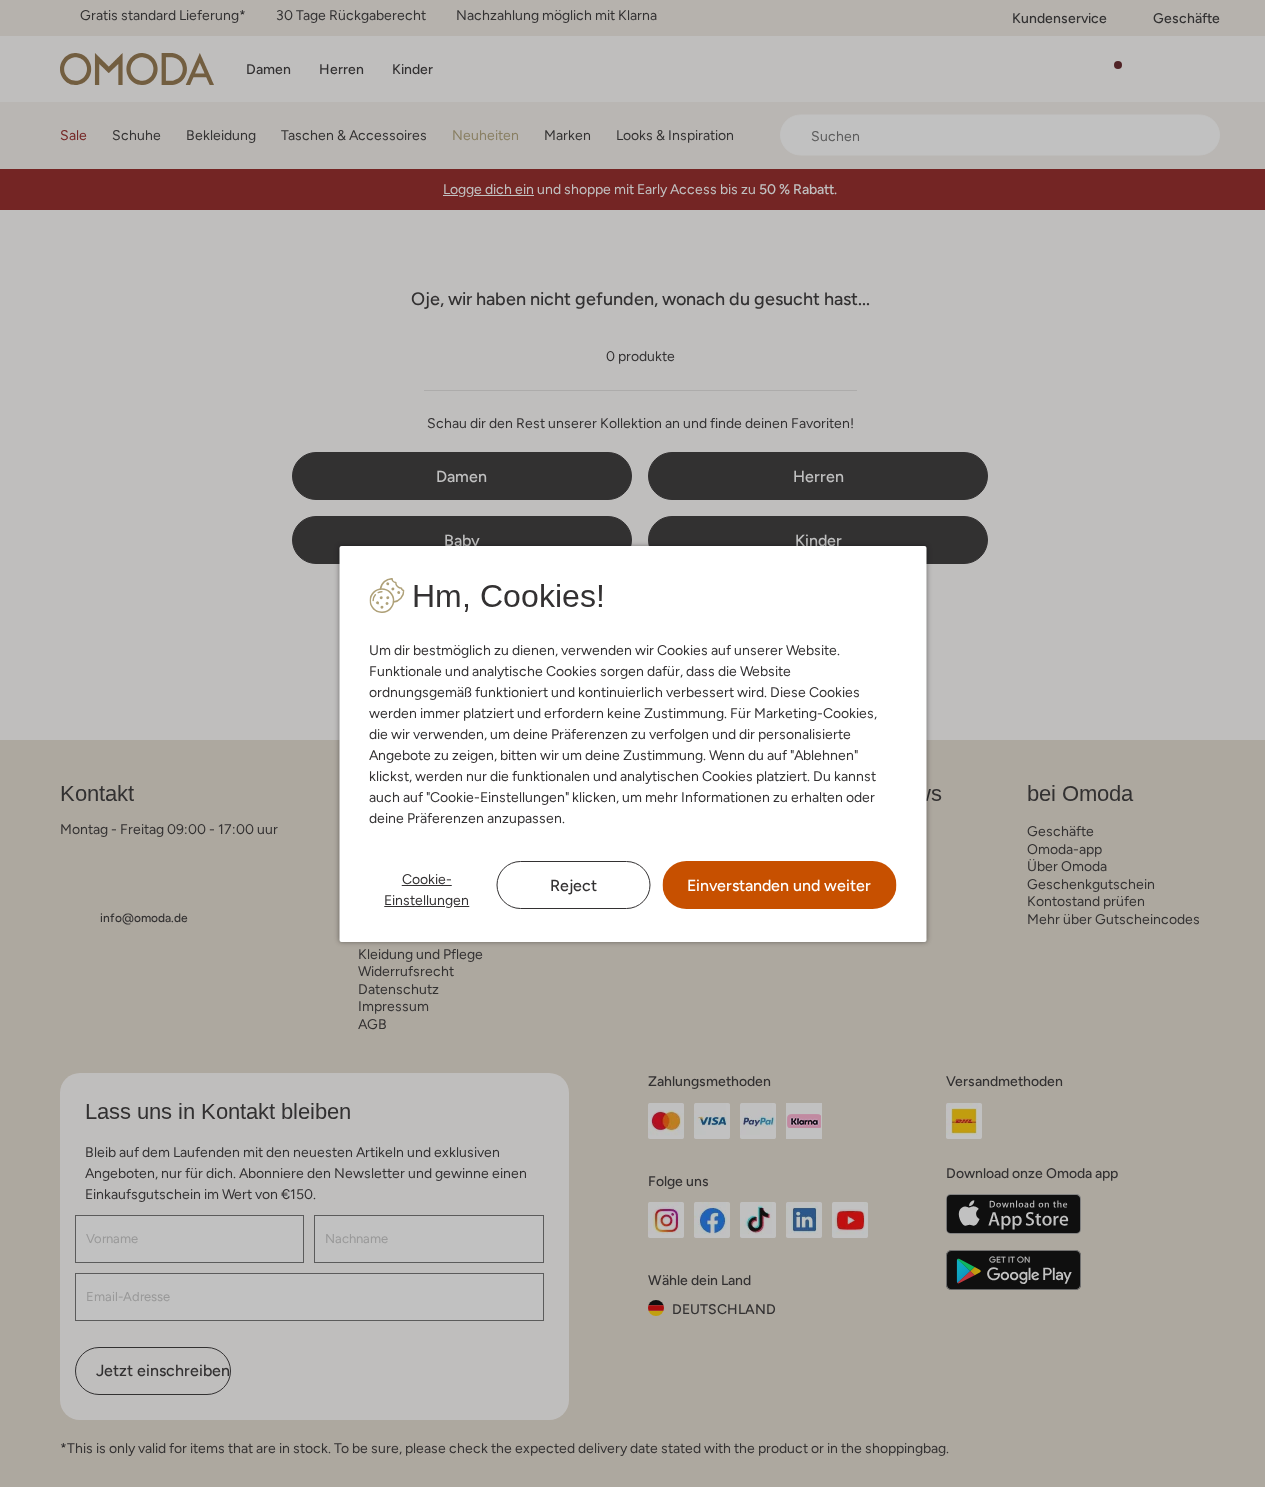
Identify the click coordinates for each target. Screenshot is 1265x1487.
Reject (573, 885)
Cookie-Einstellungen (426, 889)
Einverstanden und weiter (779, 885)
